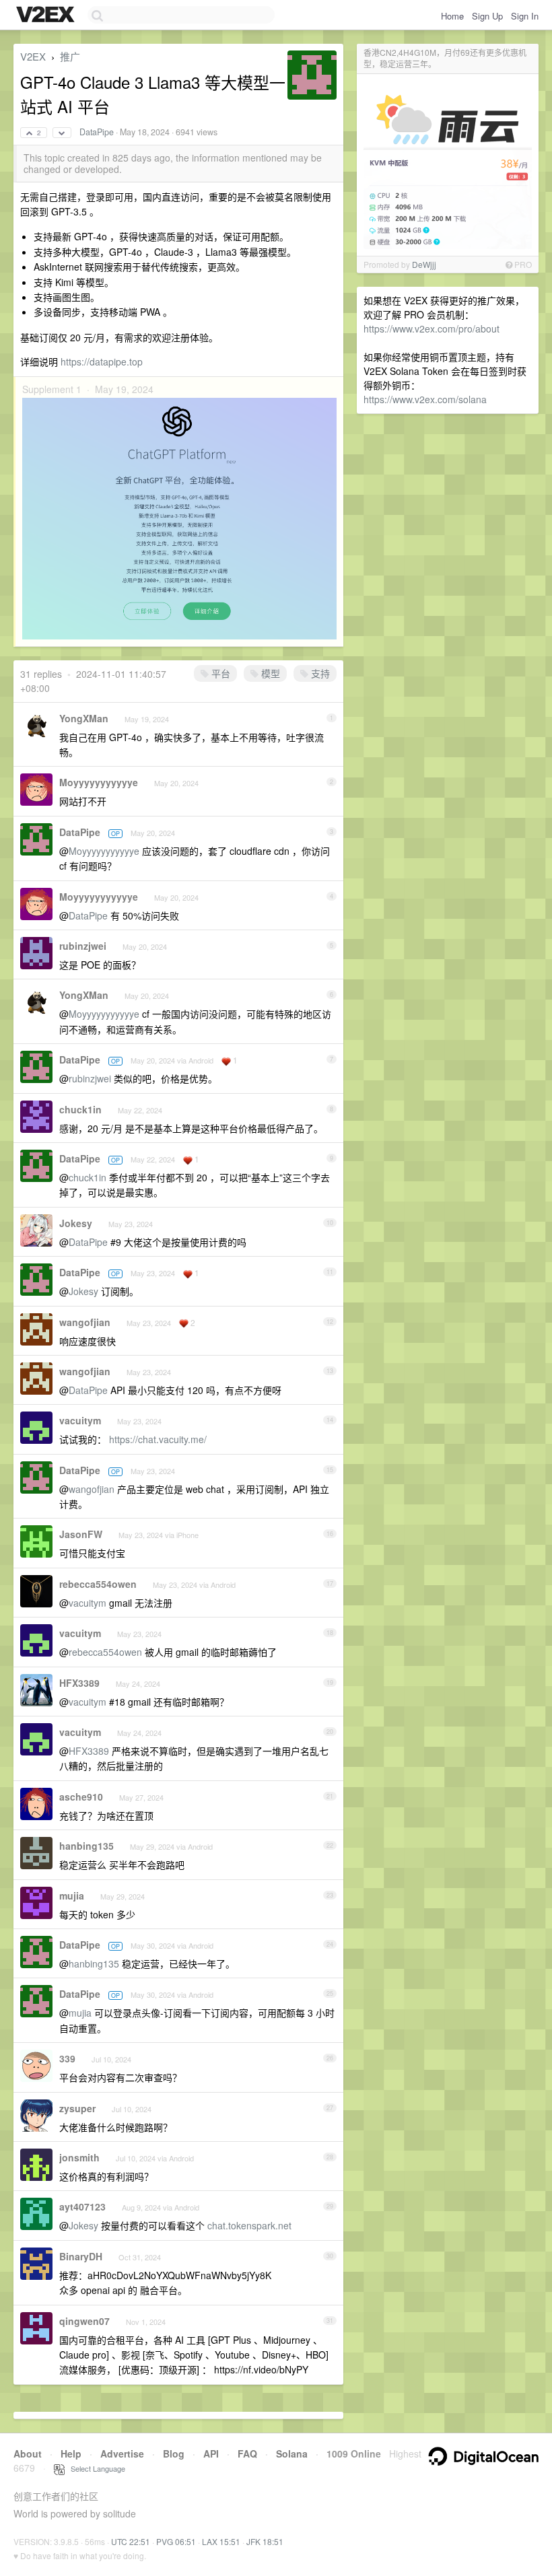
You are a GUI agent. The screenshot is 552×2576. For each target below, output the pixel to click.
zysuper (77, 2108)
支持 (319, 673)
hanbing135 (87, 1846)
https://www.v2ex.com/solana (425, 399)
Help (71, 2453)
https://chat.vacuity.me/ (158, 1439)
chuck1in (80, 1109)
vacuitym (80, 1420)
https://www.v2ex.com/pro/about (432, 328)
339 (67, 2058)
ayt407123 (82, 2206)
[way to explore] (47, 15)
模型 (269, 673)
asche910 (81, 1797)
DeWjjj (424, 264)
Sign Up (487, 16)
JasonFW (81, 1534)
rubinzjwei (83, 946)
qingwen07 (84, 2321)
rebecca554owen (98, 1584)
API (211, 2453)
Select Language (95, 2468)
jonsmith (79, 2157)
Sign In (525, 16)
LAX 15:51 (221, 2541)
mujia (72, 1895)
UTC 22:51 (131, 2541)
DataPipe (97, 132)
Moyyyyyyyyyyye (99, 782)
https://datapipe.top (102, 361)
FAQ (247, 2453)
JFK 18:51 (265, 2541)
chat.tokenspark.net (249, 2225)
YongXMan (84, 718)
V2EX (33, 56)
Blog (174, 2453)
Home (452, 16)
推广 (70, 56)
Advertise (122, 2453)
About (28, 2453)
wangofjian (85, 1322)
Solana (292, 2453)
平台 (219, 673)
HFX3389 (79, 1683)
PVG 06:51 (176, 2541)
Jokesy (76, 1223)
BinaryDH (81, 2256)
